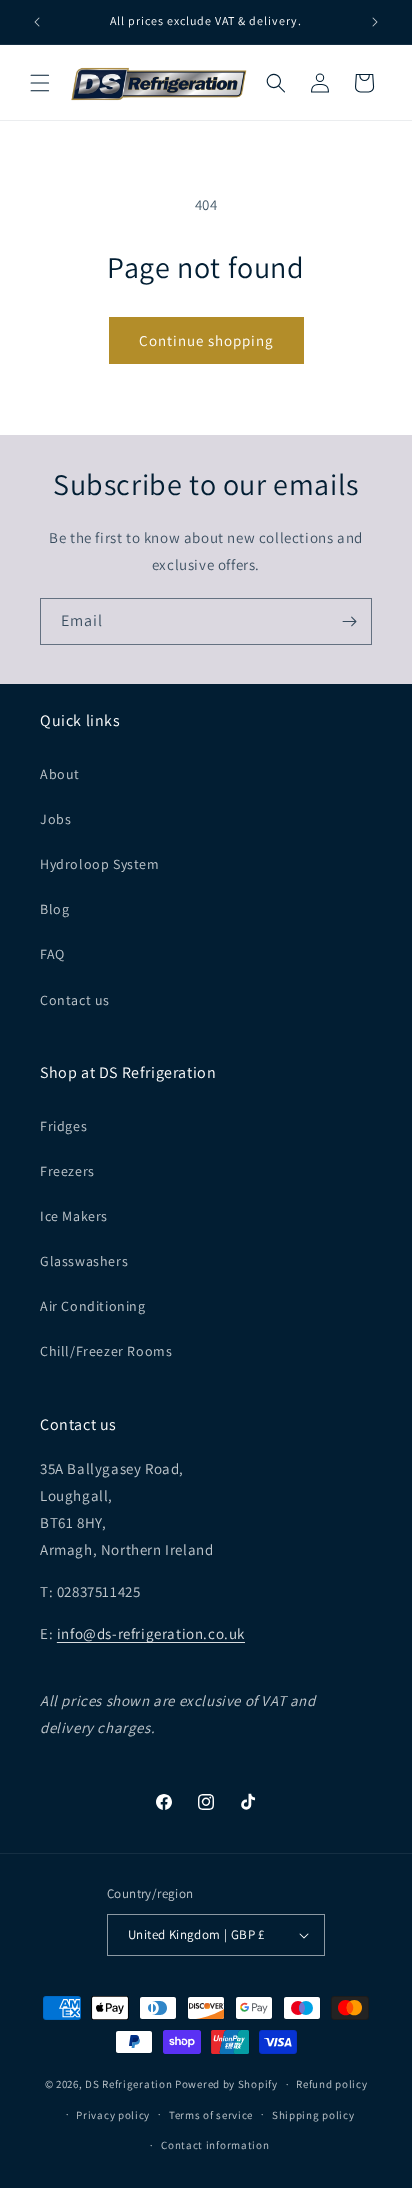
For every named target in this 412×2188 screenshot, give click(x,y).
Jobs (55, 819)
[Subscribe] (349, 621)
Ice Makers (74, 1216)
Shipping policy (313, 2115)
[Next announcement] (375, 22)
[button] (40, 83)
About (60, 774)
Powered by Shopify (226, 2084)
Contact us (75, 1000)
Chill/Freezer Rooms (106, 1351)
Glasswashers (84, 1261)
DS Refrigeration (128, 2084)
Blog (54, 909)
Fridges (63, 1126)
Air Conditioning (93, 1306)
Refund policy (331, 2084)
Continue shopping (206, 340)
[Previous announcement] (37, 22)
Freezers (67, 1171)
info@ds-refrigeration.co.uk (151, 1633)
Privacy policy (113, 2115)
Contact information (215, 2145)
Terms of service (211, 2115)
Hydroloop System (100, 864)
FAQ (52, 954)
